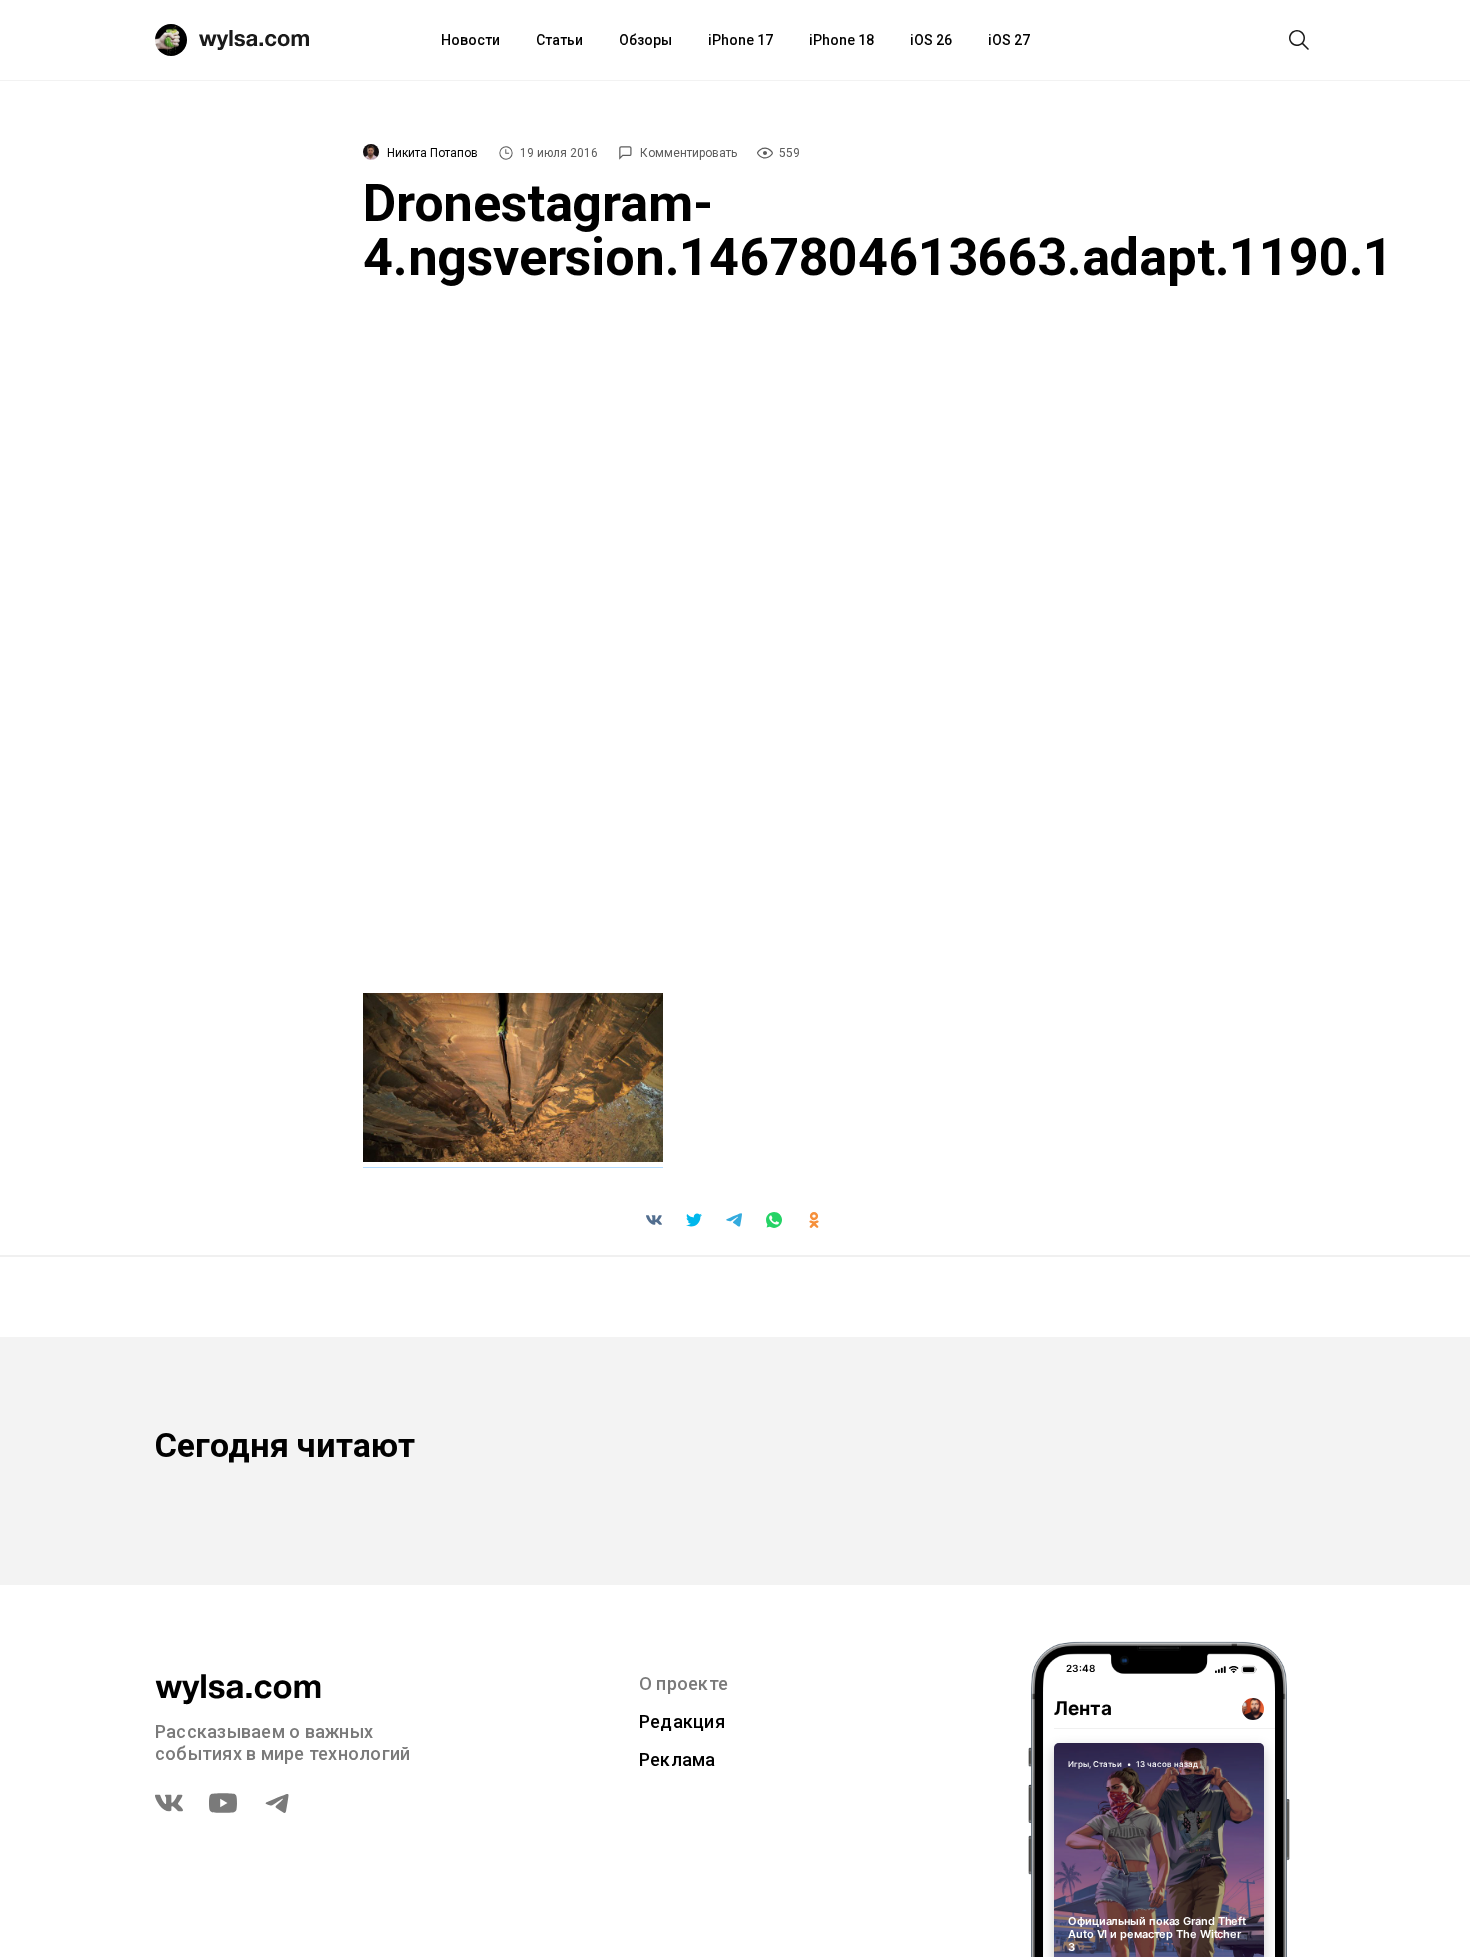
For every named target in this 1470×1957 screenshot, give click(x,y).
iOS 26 (931, 40)
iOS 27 (1009, 40)
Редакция (682, 1721)
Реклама (677, 1759)
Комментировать (688, 153)
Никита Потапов (432, 153)
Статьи (559, 40)
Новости (470, 40)
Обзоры (645, 40)
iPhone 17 (740, 40)
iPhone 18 (841, 40)
